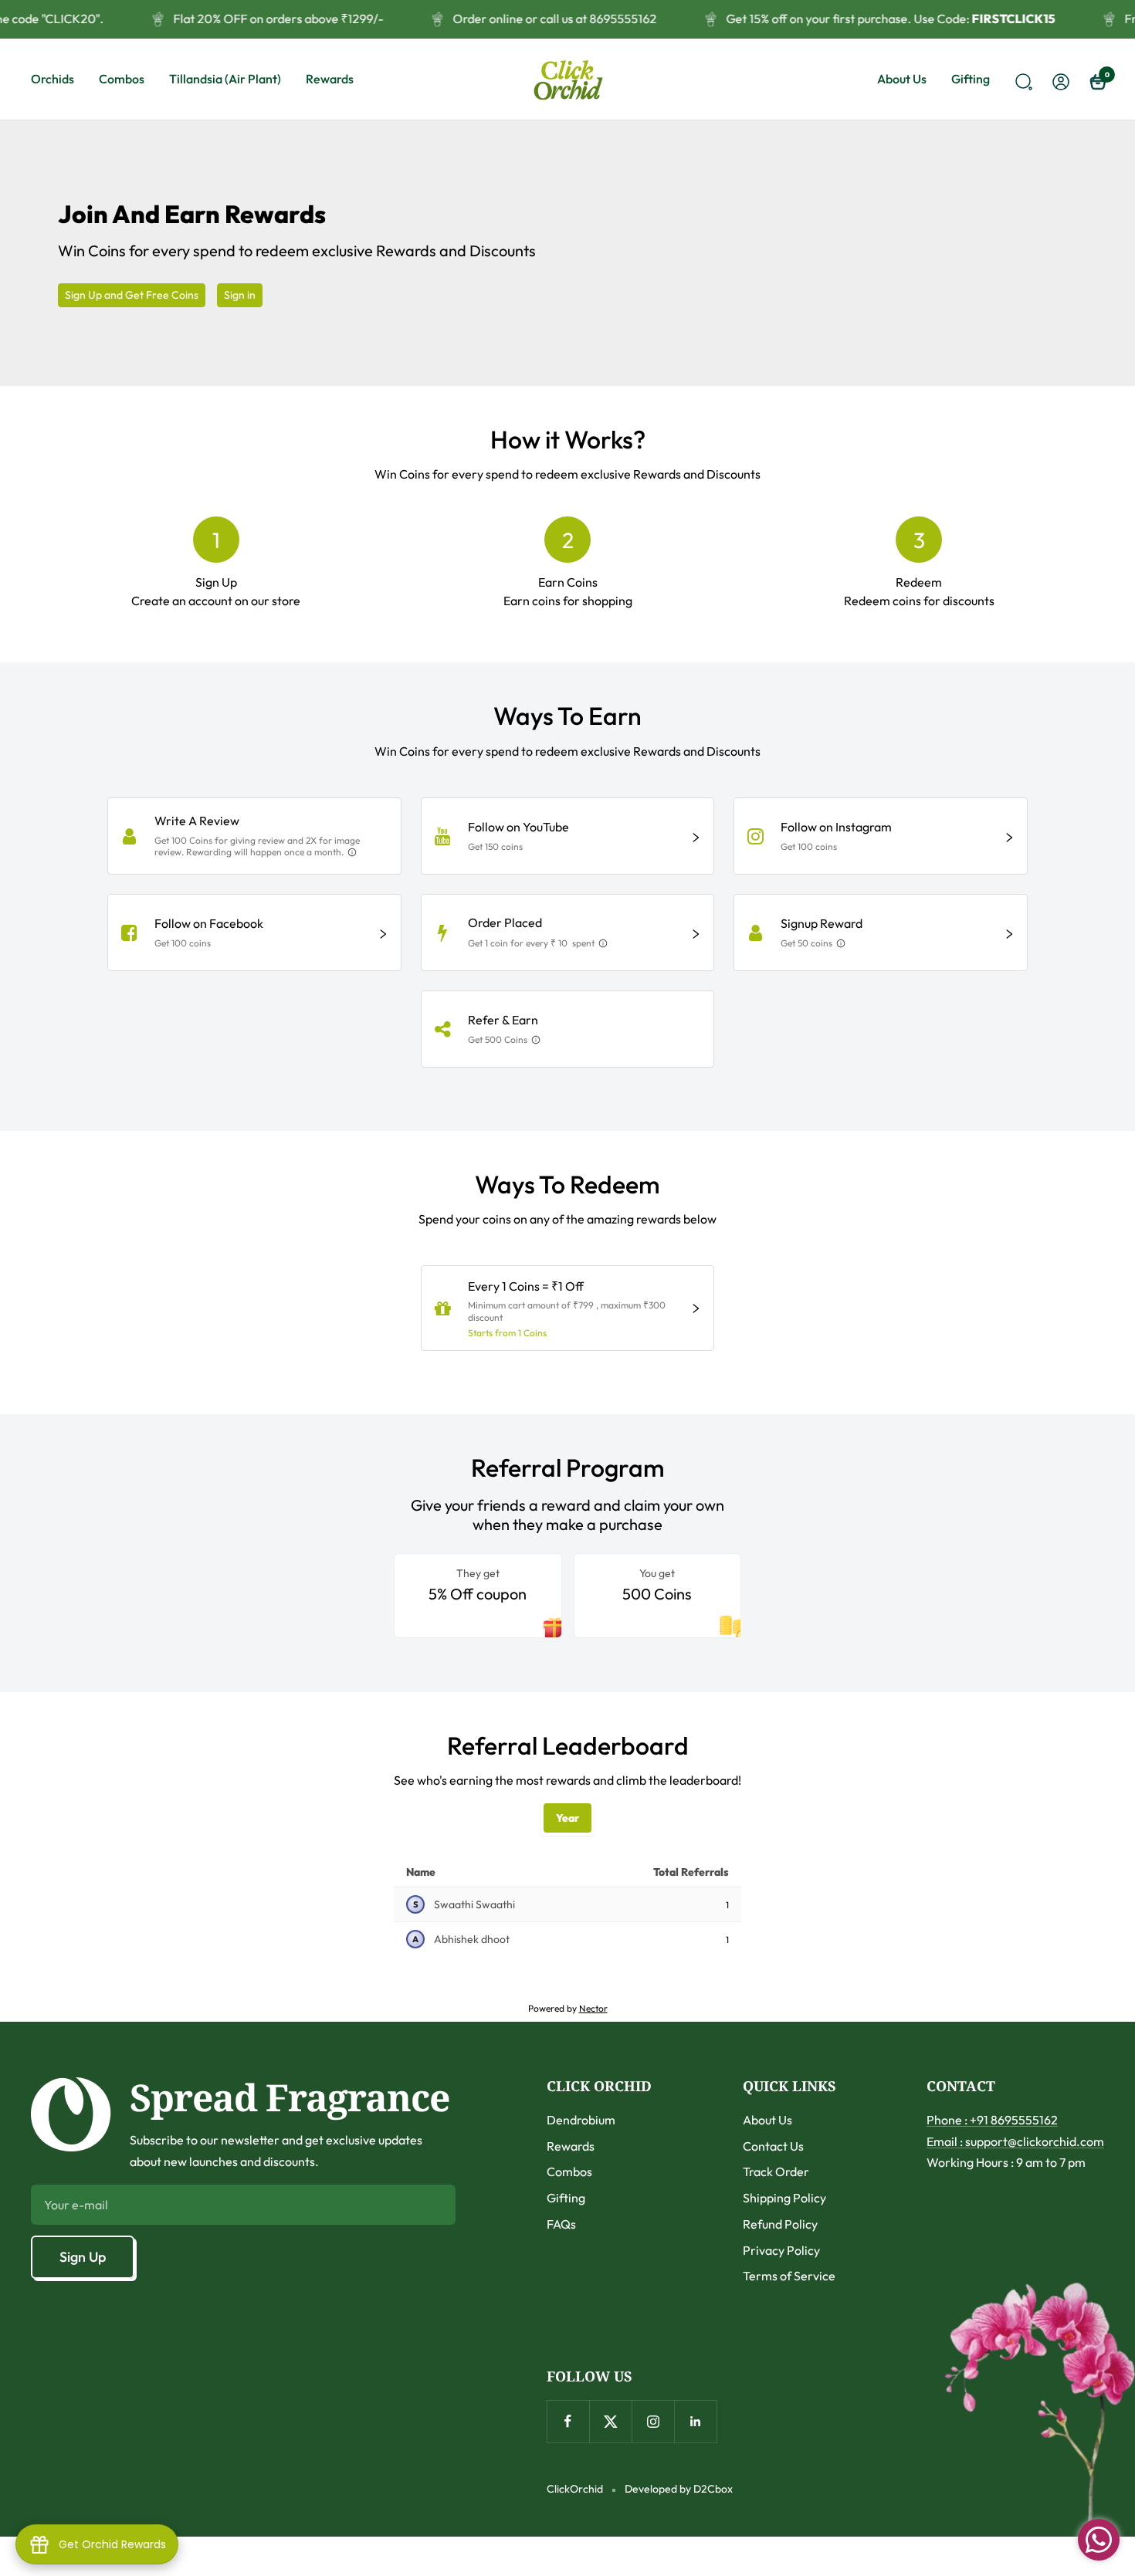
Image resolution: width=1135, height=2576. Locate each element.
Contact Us (773, 2146)
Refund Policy (780, 2224)
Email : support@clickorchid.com (1015, 2141)
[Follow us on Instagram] (653, 2421)
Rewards (330, 79)
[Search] (1021, 80)
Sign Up (83, 2257)
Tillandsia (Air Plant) (225, 79)
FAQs (561, 2224)
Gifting (971, 79)
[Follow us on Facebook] (568, 2421)
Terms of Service (789, 2276)
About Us (902, 79)
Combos (122, 79)
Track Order (776, 2171)
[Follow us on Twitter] (610, 2421)
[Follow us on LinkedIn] (695, 2421)
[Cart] (1096, 80)
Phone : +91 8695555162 (992, 2120)
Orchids (53, 79)
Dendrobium (581, 2120)
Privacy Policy (781, 2250)
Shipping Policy (784, 2198)
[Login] (1059, 79)
